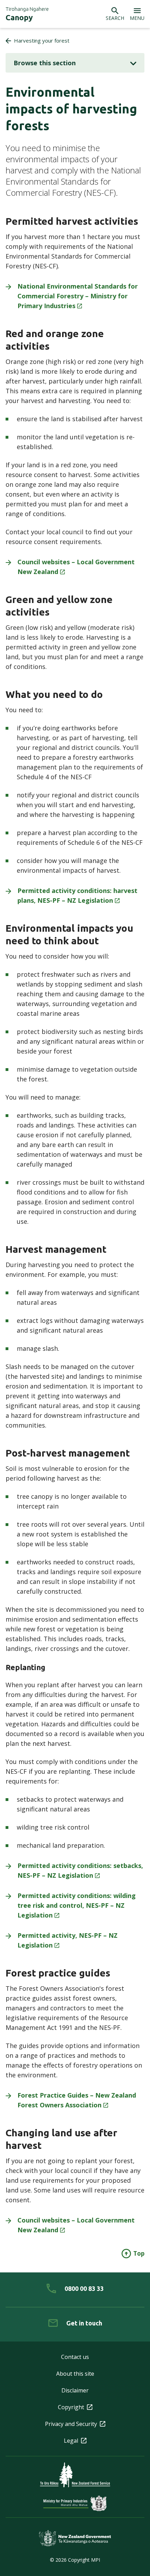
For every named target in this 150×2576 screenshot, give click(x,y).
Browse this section (45, 63)
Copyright (71, 2407)
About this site (75, 2374)
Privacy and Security (71, 2424)
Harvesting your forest (42, 40)
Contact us (75, 2357)
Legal (71, 2441)
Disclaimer (75, 2390)
